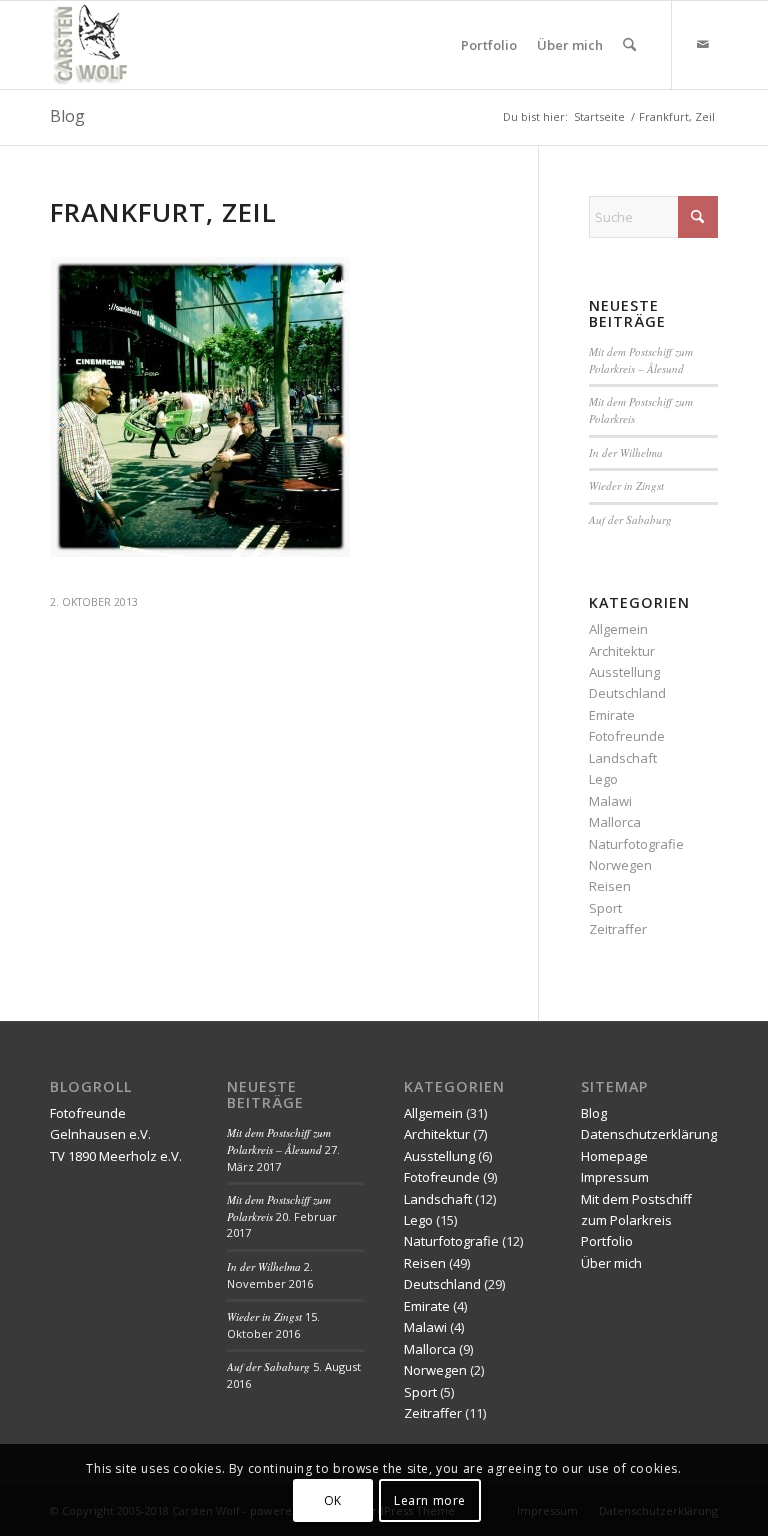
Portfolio (607, 1241)
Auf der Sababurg (630, 519)
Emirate (612, 715)
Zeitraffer (618, 929)
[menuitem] (489, 45)
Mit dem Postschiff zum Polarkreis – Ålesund (641, 360)
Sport (605, 908)
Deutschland (627, 693)
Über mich (611, 1263)
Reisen (610, 886)
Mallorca (615, 822)
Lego (603, 779)
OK (333, 1500)
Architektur (622, 651)
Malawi (610, 801)
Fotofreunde (627, 736)
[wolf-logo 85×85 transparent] (92, 45)
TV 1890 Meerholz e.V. (116, 1156)
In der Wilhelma (626, 452)
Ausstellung (624, 672)
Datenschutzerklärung (649, 1134)
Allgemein (618, 629)
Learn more (430, 1500)
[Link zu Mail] (703, 44)
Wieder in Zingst (626, 485)
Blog (67, 116)
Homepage (614, 1156)
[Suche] (629, 45)
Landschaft (623, 758)
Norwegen (620, 865)
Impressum (615, 1177)
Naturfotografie (636, 844)
